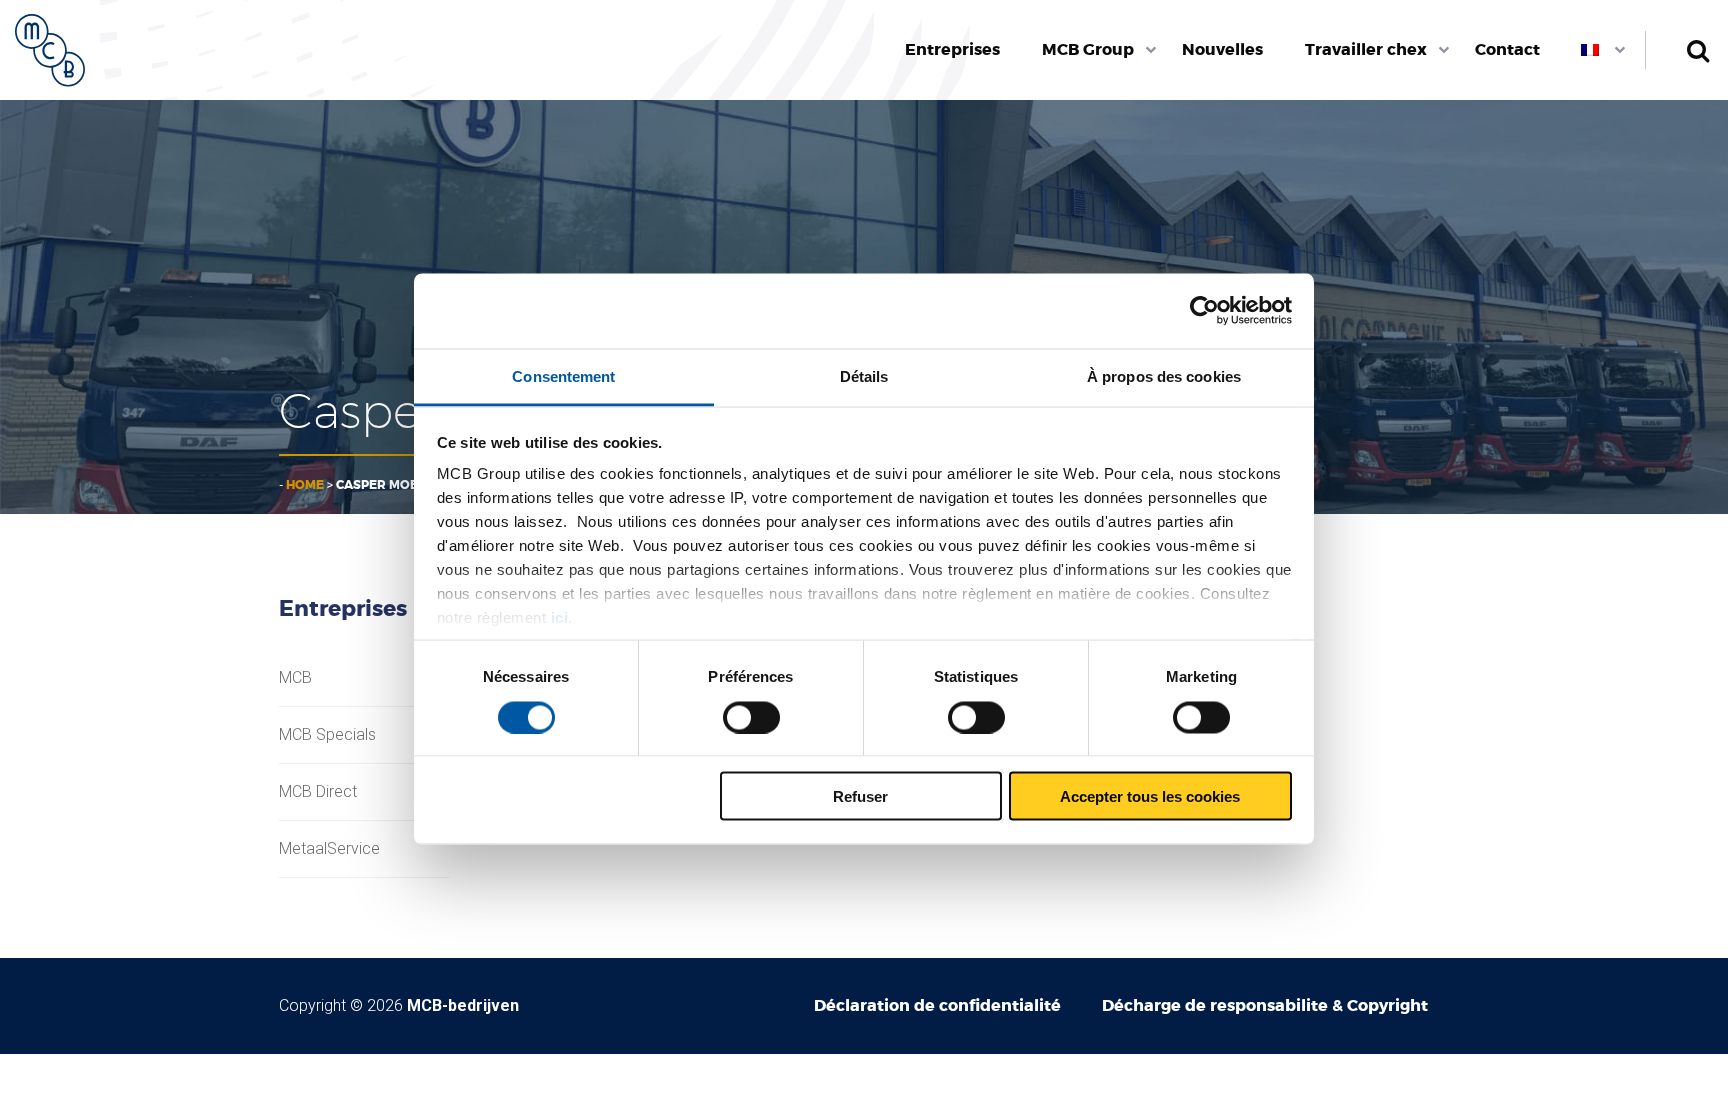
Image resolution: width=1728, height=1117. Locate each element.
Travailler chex (1366, 49)
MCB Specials (327, 735)
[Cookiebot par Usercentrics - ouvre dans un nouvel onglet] (1204, 311)
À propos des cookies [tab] (1164, 375)
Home (305, 485)
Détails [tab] (864, 375)
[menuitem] (953, 50)
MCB (295, 678)
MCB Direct (318, 792)
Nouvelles (1222, 49)
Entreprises (952, 49)
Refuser (860, 796)
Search (1697, 50)
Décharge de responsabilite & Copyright (1265, 1005)
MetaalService (329, 849)
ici (560, 617)
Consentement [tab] (563, 375)
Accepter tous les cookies (1150, 796)
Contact (1507, 49)
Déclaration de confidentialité (937, 1005)
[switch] (751, 717)
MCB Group (1088, 49)
